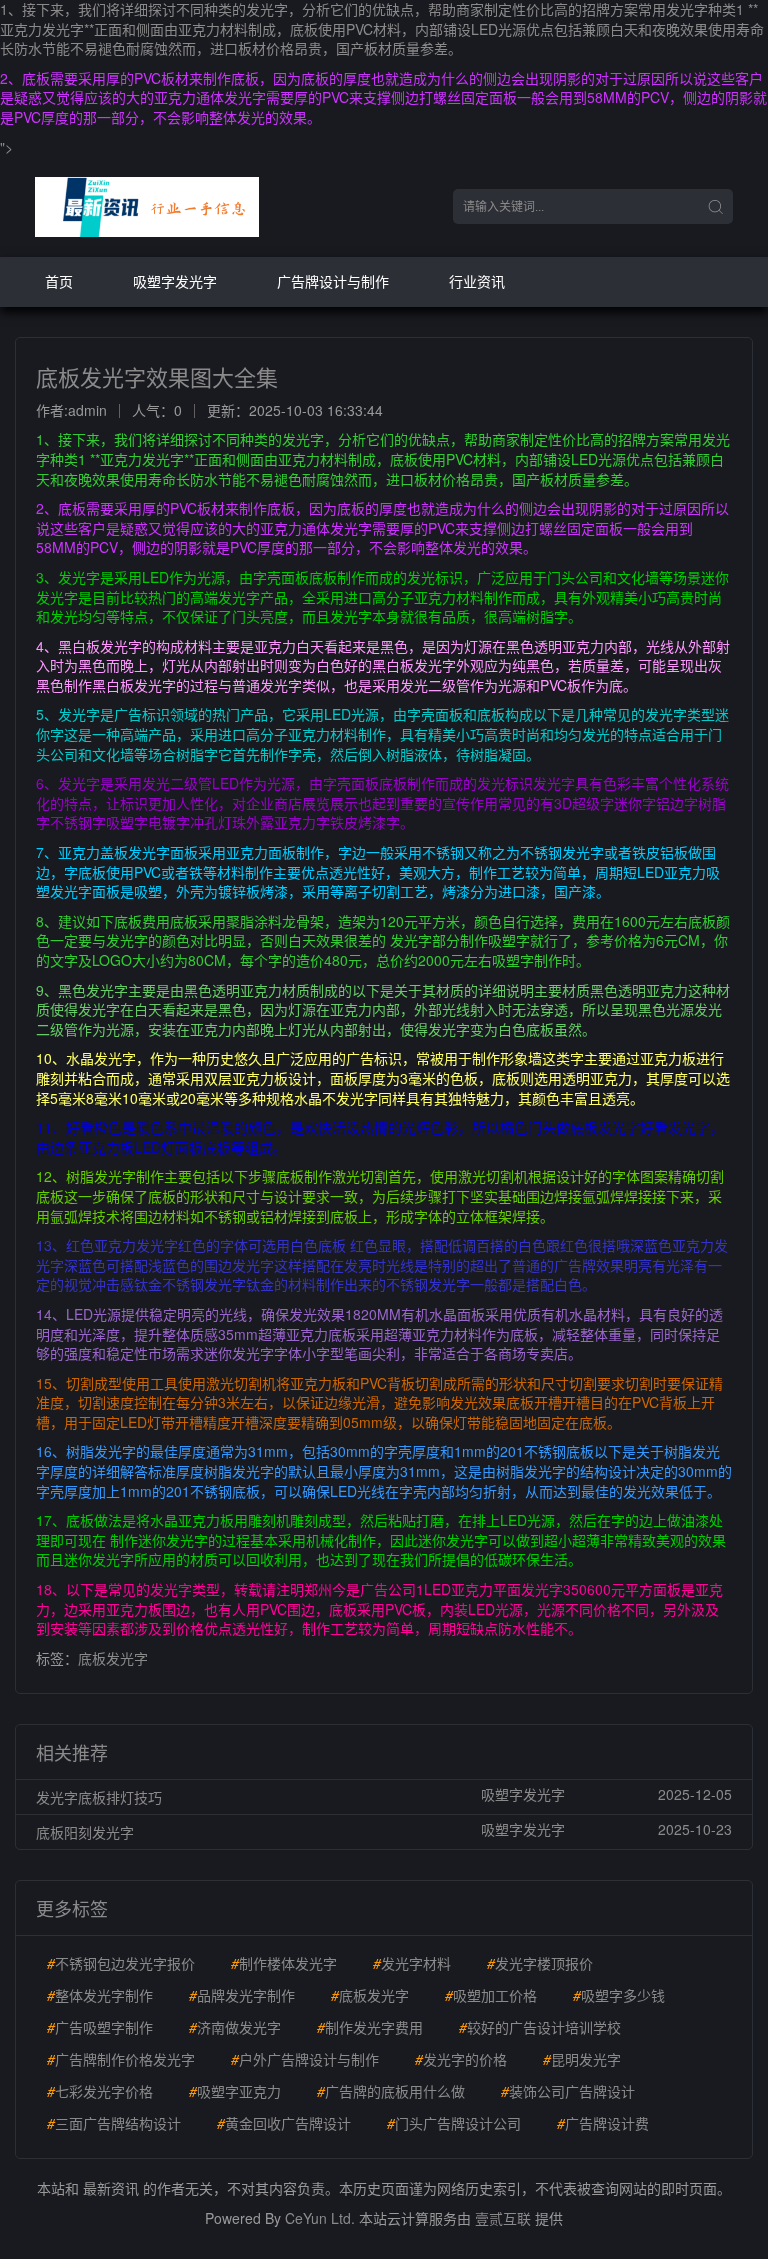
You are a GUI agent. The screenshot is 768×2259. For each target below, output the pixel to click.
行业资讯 (477, 281)
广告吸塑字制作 (100, 2027)
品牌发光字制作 (242, 1995)
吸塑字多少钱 (619, 1995)
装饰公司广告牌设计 (568, 2091)
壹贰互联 (503, 2218)
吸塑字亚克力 (235, 2091)
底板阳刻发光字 (85, 1832)
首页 (59, 281)
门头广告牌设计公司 (454, 2123)
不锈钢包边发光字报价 (121, 1963)
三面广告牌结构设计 (114, 2123)
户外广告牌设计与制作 (305, 2059)
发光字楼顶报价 (540, 1963)
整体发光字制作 (100, 1995)
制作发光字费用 (370, 2027)
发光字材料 (412, 1963)
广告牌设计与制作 (333, 281)
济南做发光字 (235, 2027)
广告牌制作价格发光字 (121, 2059)
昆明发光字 (582, 2059)
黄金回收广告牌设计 (284, 2123)
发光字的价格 (461, 2059)
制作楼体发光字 (284, 1963)
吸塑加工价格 (491, 1995)
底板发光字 (113, 1658)
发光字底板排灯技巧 (99, 1797)
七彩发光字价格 (100, 2091)
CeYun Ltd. (320, 2218)
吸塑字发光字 (175, 281)
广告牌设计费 (603, 2123)
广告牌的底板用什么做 (391, 2091)
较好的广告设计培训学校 (540, 2027)
